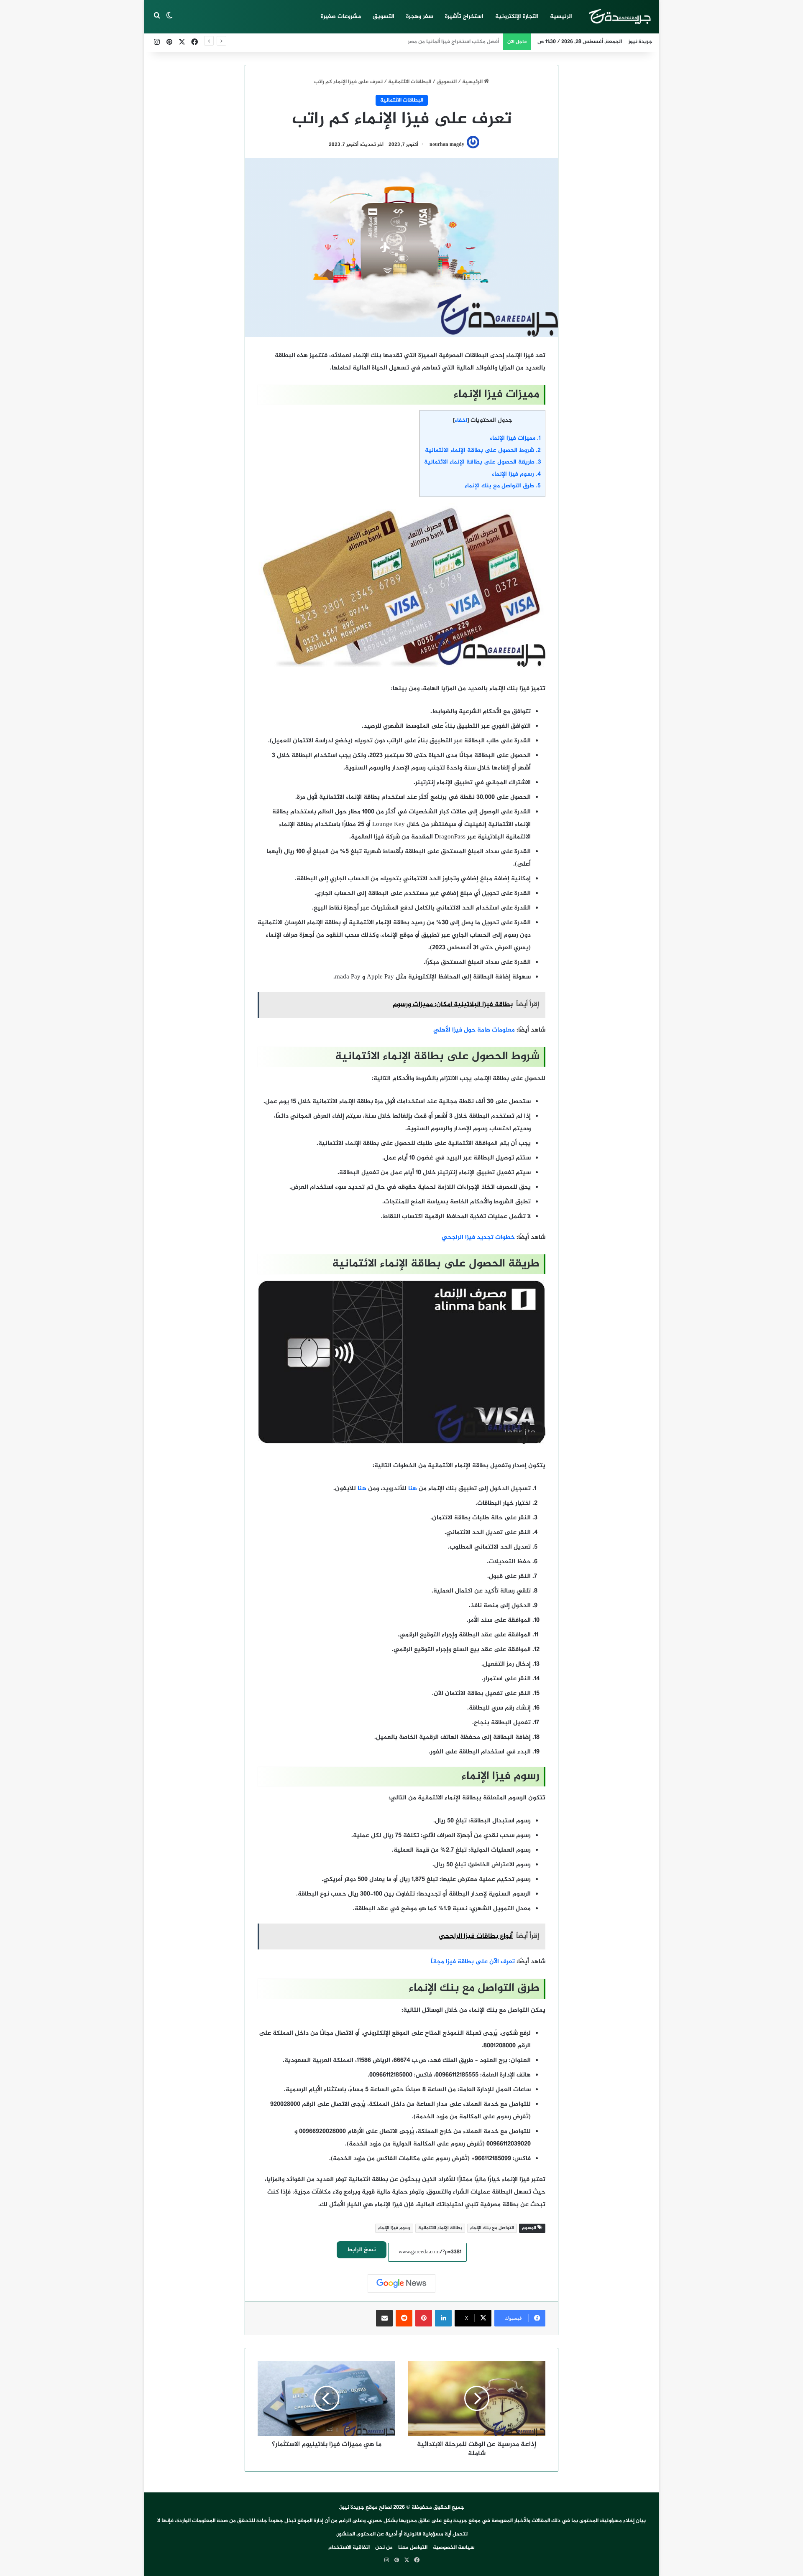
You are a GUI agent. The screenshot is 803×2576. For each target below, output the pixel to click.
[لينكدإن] (443, 2318)
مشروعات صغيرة (341, 17)
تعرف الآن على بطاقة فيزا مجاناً (472, 1962)
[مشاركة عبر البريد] (384, 2318)
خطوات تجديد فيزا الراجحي (478, 1237)
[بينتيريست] (424, 2318)
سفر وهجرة (420, 17)
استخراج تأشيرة (464, 17)
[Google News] (401, 2283)
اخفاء (461, 420)
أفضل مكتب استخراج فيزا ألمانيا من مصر (453, 42)
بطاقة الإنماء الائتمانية (440, 2228)
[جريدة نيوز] (619, 17)
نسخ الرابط (362, 2250)
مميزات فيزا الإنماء (515, 438)
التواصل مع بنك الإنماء (492, 2228)
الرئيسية (561, 17)
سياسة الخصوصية (454, 2548)
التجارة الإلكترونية (517, 17)
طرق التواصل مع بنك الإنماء (503, 486)
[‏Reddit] (404, 2318)
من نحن (384, 2548)
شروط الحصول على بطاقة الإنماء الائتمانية (483, 451)
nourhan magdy (447, 145)
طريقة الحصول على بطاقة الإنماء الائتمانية (482, 462)
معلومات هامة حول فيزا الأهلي (474, 1030)
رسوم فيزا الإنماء (516, 474)
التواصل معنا (413, 2548)
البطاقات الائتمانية (410, 82)
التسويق (384, 17)
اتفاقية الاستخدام (349, 2548)
